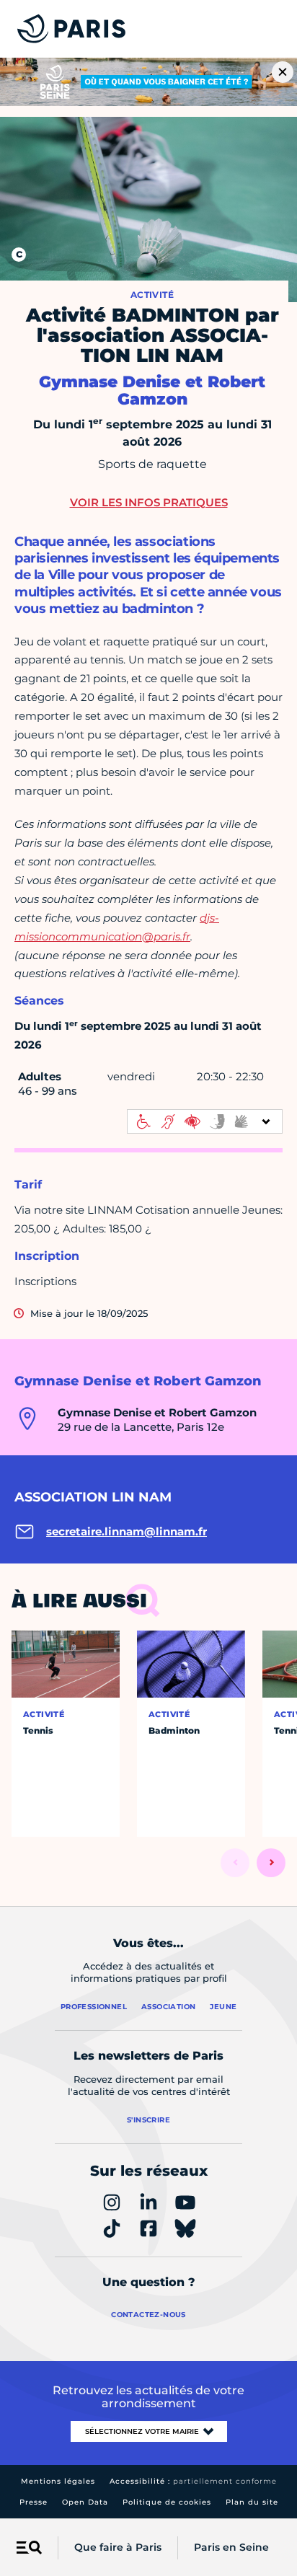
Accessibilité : (193, 2481)
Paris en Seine (231, 2547)
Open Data (85, 2502)
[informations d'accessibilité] (205, 1121)
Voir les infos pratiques (149, 502)
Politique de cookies (167, 2502)
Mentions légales (58, 2481)
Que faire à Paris (118, 2547)
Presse (34, 2502)
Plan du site (252, 2502)
